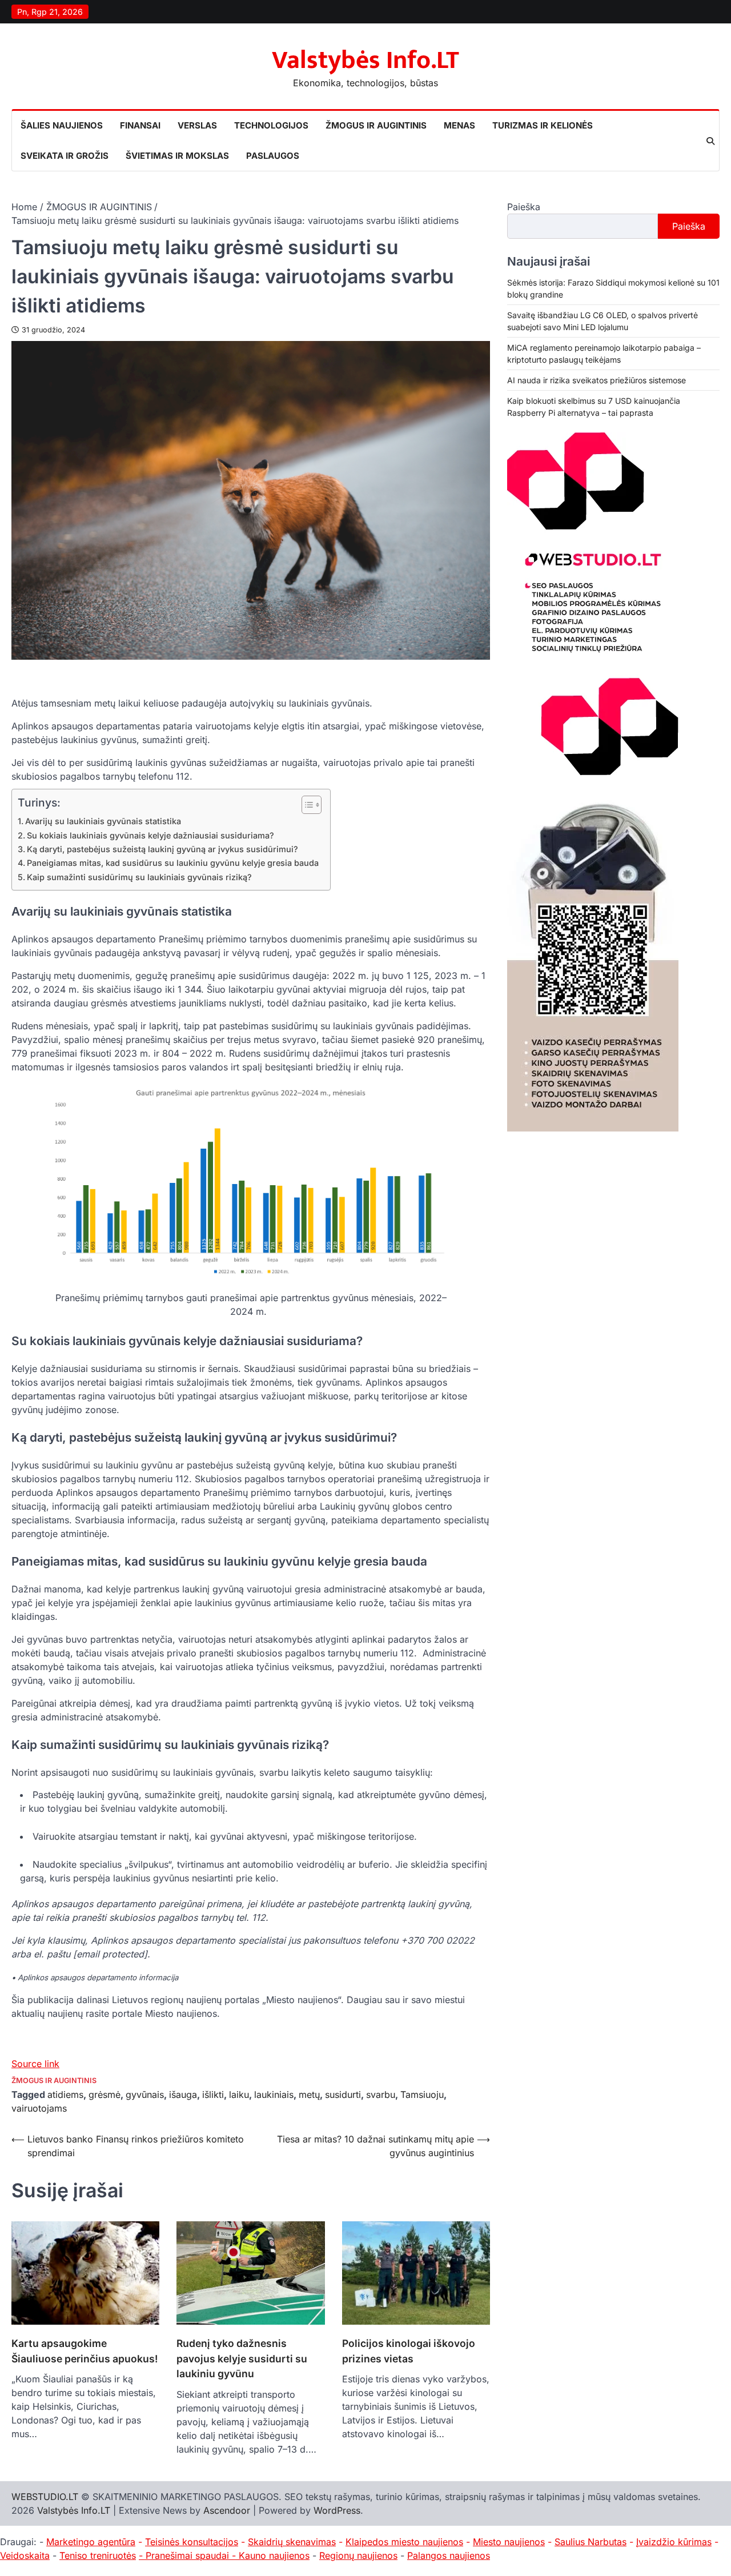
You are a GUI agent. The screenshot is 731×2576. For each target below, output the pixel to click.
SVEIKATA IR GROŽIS (65, 156)
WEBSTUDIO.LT (45, 2497)
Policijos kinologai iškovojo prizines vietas (409, 2351)
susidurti (343, 2094)
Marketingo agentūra (91, 2542)
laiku (239, 2094)
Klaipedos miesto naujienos (404, 2542)
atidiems (65, 2094)
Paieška (524, 207)
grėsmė (105, 2094)
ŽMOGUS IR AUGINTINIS (376, 125)
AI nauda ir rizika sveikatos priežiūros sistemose (597, 380)
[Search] (710, 141)
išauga (183, 2094)
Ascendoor (227, 2510)
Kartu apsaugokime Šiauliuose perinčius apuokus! (85, 2351)
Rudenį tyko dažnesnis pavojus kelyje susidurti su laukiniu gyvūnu (242, 2358)
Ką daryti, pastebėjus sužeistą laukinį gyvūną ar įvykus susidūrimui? (162, 849)
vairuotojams (39, 2108)
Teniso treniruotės (98, 2555)
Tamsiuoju (422, 2094)
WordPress (337, 2510)
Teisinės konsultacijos (192, 2542)
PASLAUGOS (273, 156)
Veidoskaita (25, 2555)
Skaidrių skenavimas (292, 2542)
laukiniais (274, 2094)
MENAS (459, 125)
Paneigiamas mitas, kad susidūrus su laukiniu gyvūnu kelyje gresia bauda (173, 863)
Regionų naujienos (358, 2555)
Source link (35, 2064)
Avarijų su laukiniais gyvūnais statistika (103, 821)
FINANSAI (140, 125)
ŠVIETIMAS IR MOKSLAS (177, 156)
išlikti (213, 2094)
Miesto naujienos (509, 2542)
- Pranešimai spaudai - (189, 2555)
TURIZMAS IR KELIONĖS (543, 125)
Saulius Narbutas (591, 2542)
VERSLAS (197, 125)
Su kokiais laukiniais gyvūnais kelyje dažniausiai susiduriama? (150, 835)
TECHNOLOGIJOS (271, 125)
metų (309, 2094)
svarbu (381, 2094)
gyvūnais (145, 2094)
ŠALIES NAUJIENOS (62, 125)
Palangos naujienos (449, 2555)
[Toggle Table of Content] (306, 805)
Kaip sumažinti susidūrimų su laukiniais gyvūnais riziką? (139, 877)
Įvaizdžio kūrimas (674, 2542)
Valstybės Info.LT (365, 60)
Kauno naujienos (274, 2555)
